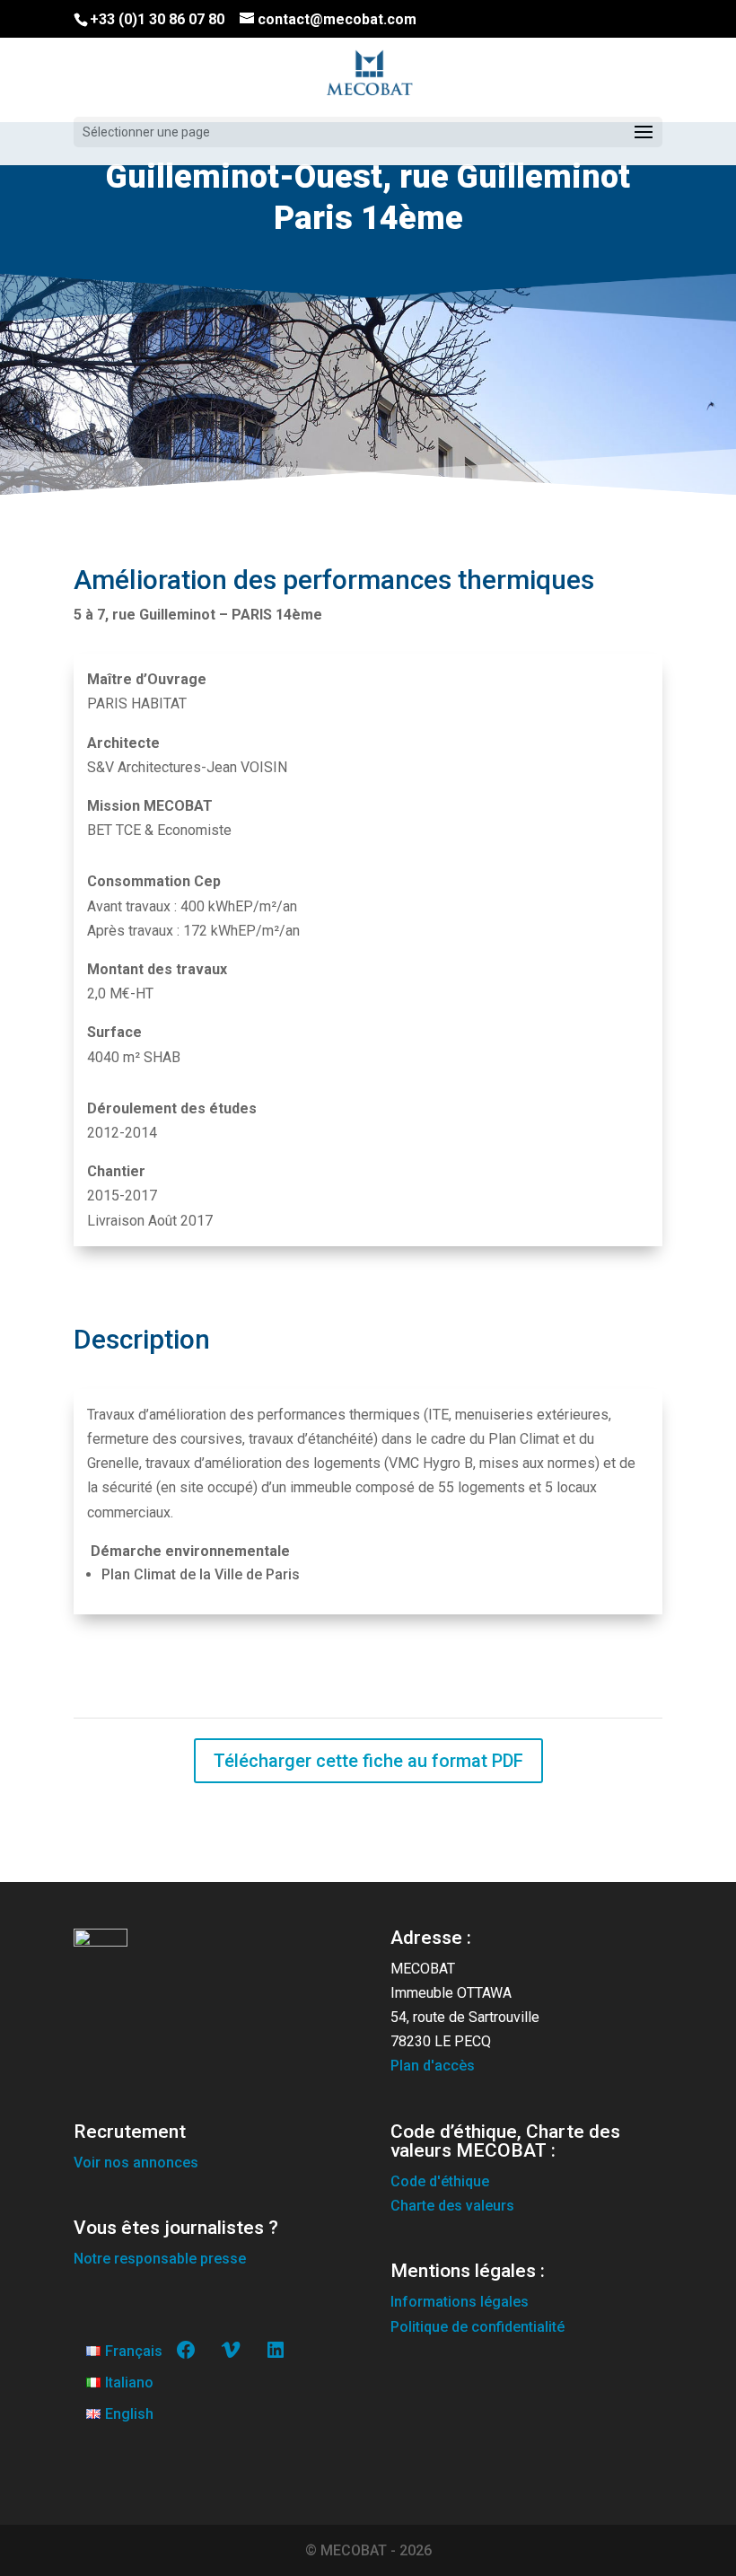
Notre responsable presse (160, 2259)
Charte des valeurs (452, 2206)
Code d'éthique (440, 2181)
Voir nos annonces (136, 2163)
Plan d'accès (433, 2066)
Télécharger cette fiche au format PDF (368, 1761)
